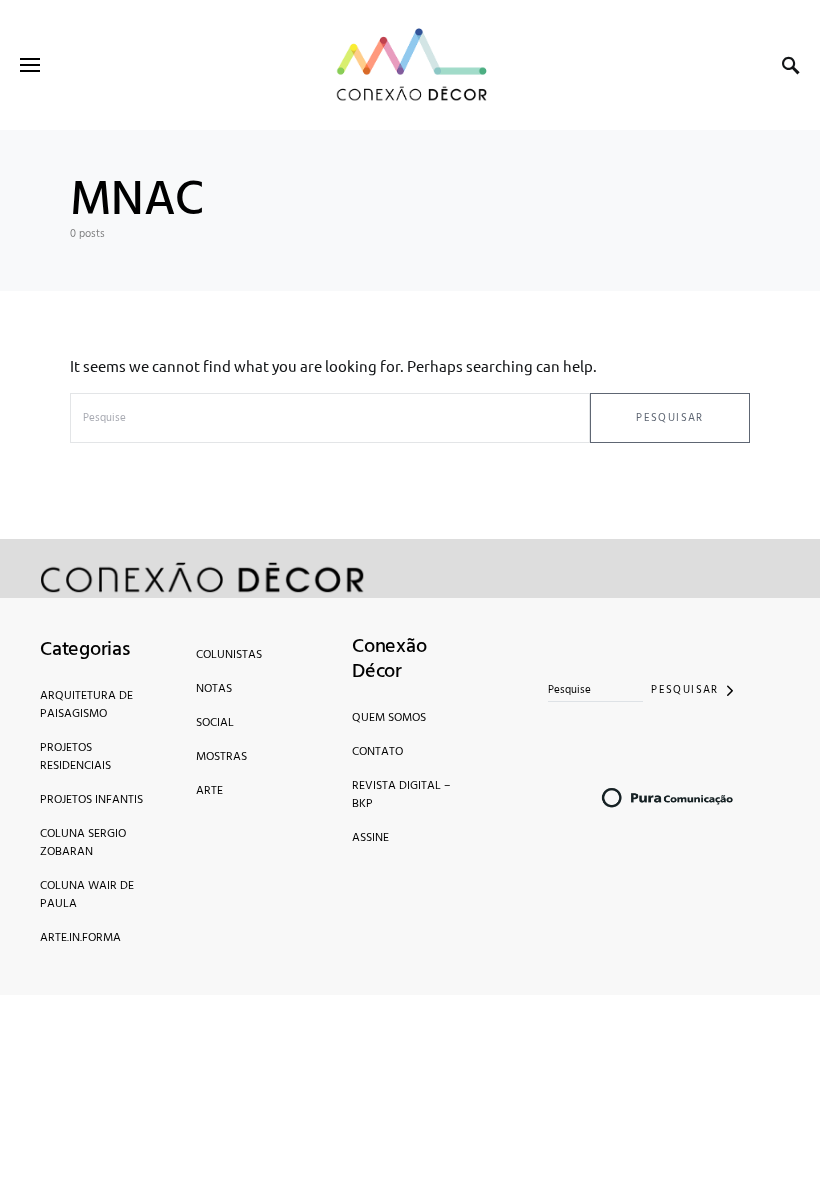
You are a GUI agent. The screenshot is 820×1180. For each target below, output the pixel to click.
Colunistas (229, 655)
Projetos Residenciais (75, 757)
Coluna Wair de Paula (87, 895)
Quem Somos (389, 718)
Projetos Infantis (91, 800)
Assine (370, 838)
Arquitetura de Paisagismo (86, 705)
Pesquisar (669, 418)
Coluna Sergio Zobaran (83, 843)
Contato (377, 752)
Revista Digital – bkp (401, 795)
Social (215, 723)
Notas (214, 689)
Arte (209, 791)
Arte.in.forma (80, 938)
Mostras (221, 757)
